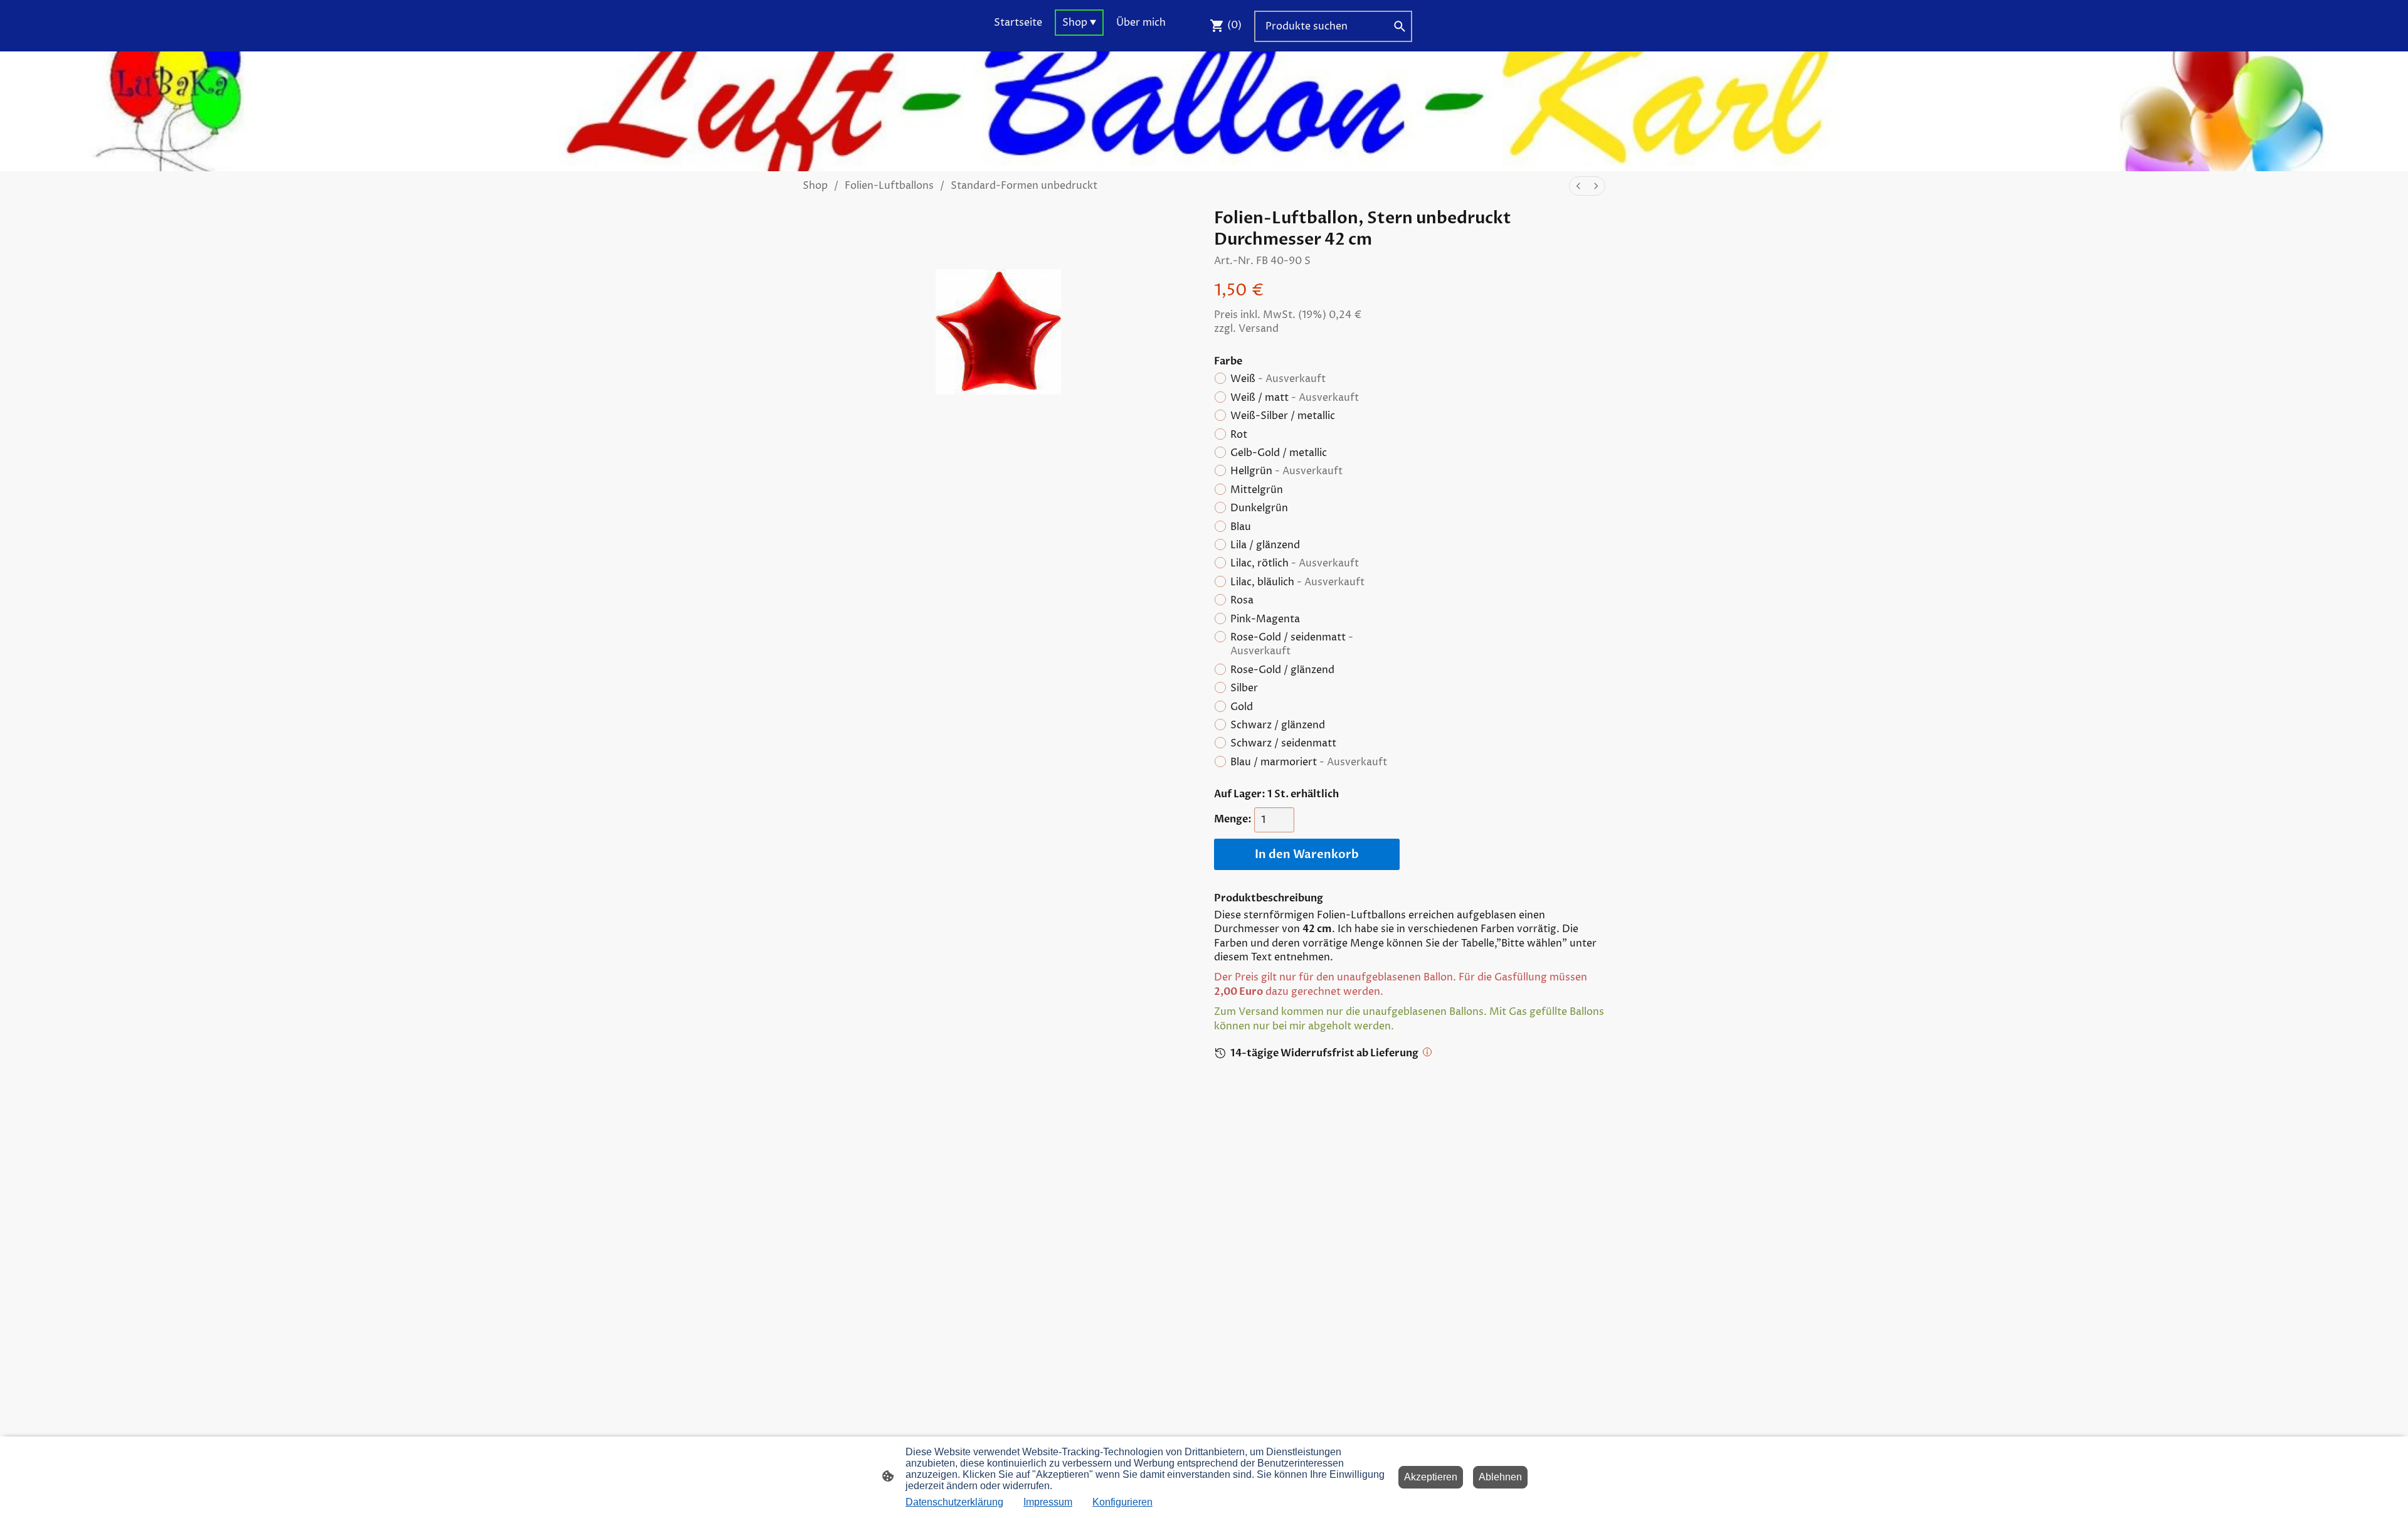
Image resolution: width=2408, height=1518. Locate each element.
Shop (815, 186)
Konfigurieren (1122, 1502)
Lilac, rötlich (1295, 563)
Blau (1241, 527)
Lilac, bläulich (1297, 582)
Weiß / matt (1295, 398)
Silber (1244, 688)
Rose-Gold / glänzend (1282, 670)
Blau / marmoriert (1309, 762)
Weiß (1278, 379)
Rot (1239, 435)
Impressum (1048, 1502)
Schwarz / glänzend (1278, 725)
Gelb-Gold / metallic (1279, 453)
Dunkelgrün (1259, 508)
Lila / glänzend (1265, 545)
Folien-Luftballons (889, 186)
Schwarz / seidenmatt (1283, 743)
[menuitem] (1578, 186)
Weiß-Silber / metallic (1283, 416)
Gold (1242, 707)
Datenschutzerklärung (954, 1502)
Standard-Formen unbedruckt (1024, 186)
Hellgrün (1286, 471)
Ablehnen (1500, 1477)
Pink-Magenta (1265, 619)
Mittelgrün (1257, 490)
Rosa (1242, 600)
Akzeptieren (1431, 1477)
